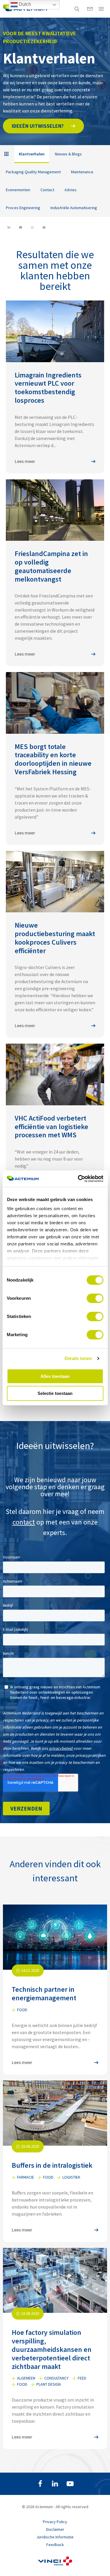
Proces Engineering (23, 208)
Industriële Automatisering (74, 208)
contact (24, 1522)
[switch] (95, 1298)
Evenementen (18, 190)
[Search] (77, 9)
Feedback (55, 2545)
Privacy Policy (55, 2522)
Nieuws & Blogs (68, 154)
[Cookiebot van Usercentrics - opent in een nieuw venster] (78, 1179)
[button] (43, 126)
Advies (71, 190)
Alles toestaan (55, 1376)
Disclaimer (55, 2529)
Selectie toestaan (55, 1393)
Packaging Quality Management (33, 172)
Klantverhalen (32, 154)
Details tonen (78, 1358)
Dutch (24, 4)
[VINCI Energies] (55, 2564)
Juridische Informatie (55, 2537)
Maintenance (82, 172)
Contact (47, 190)
